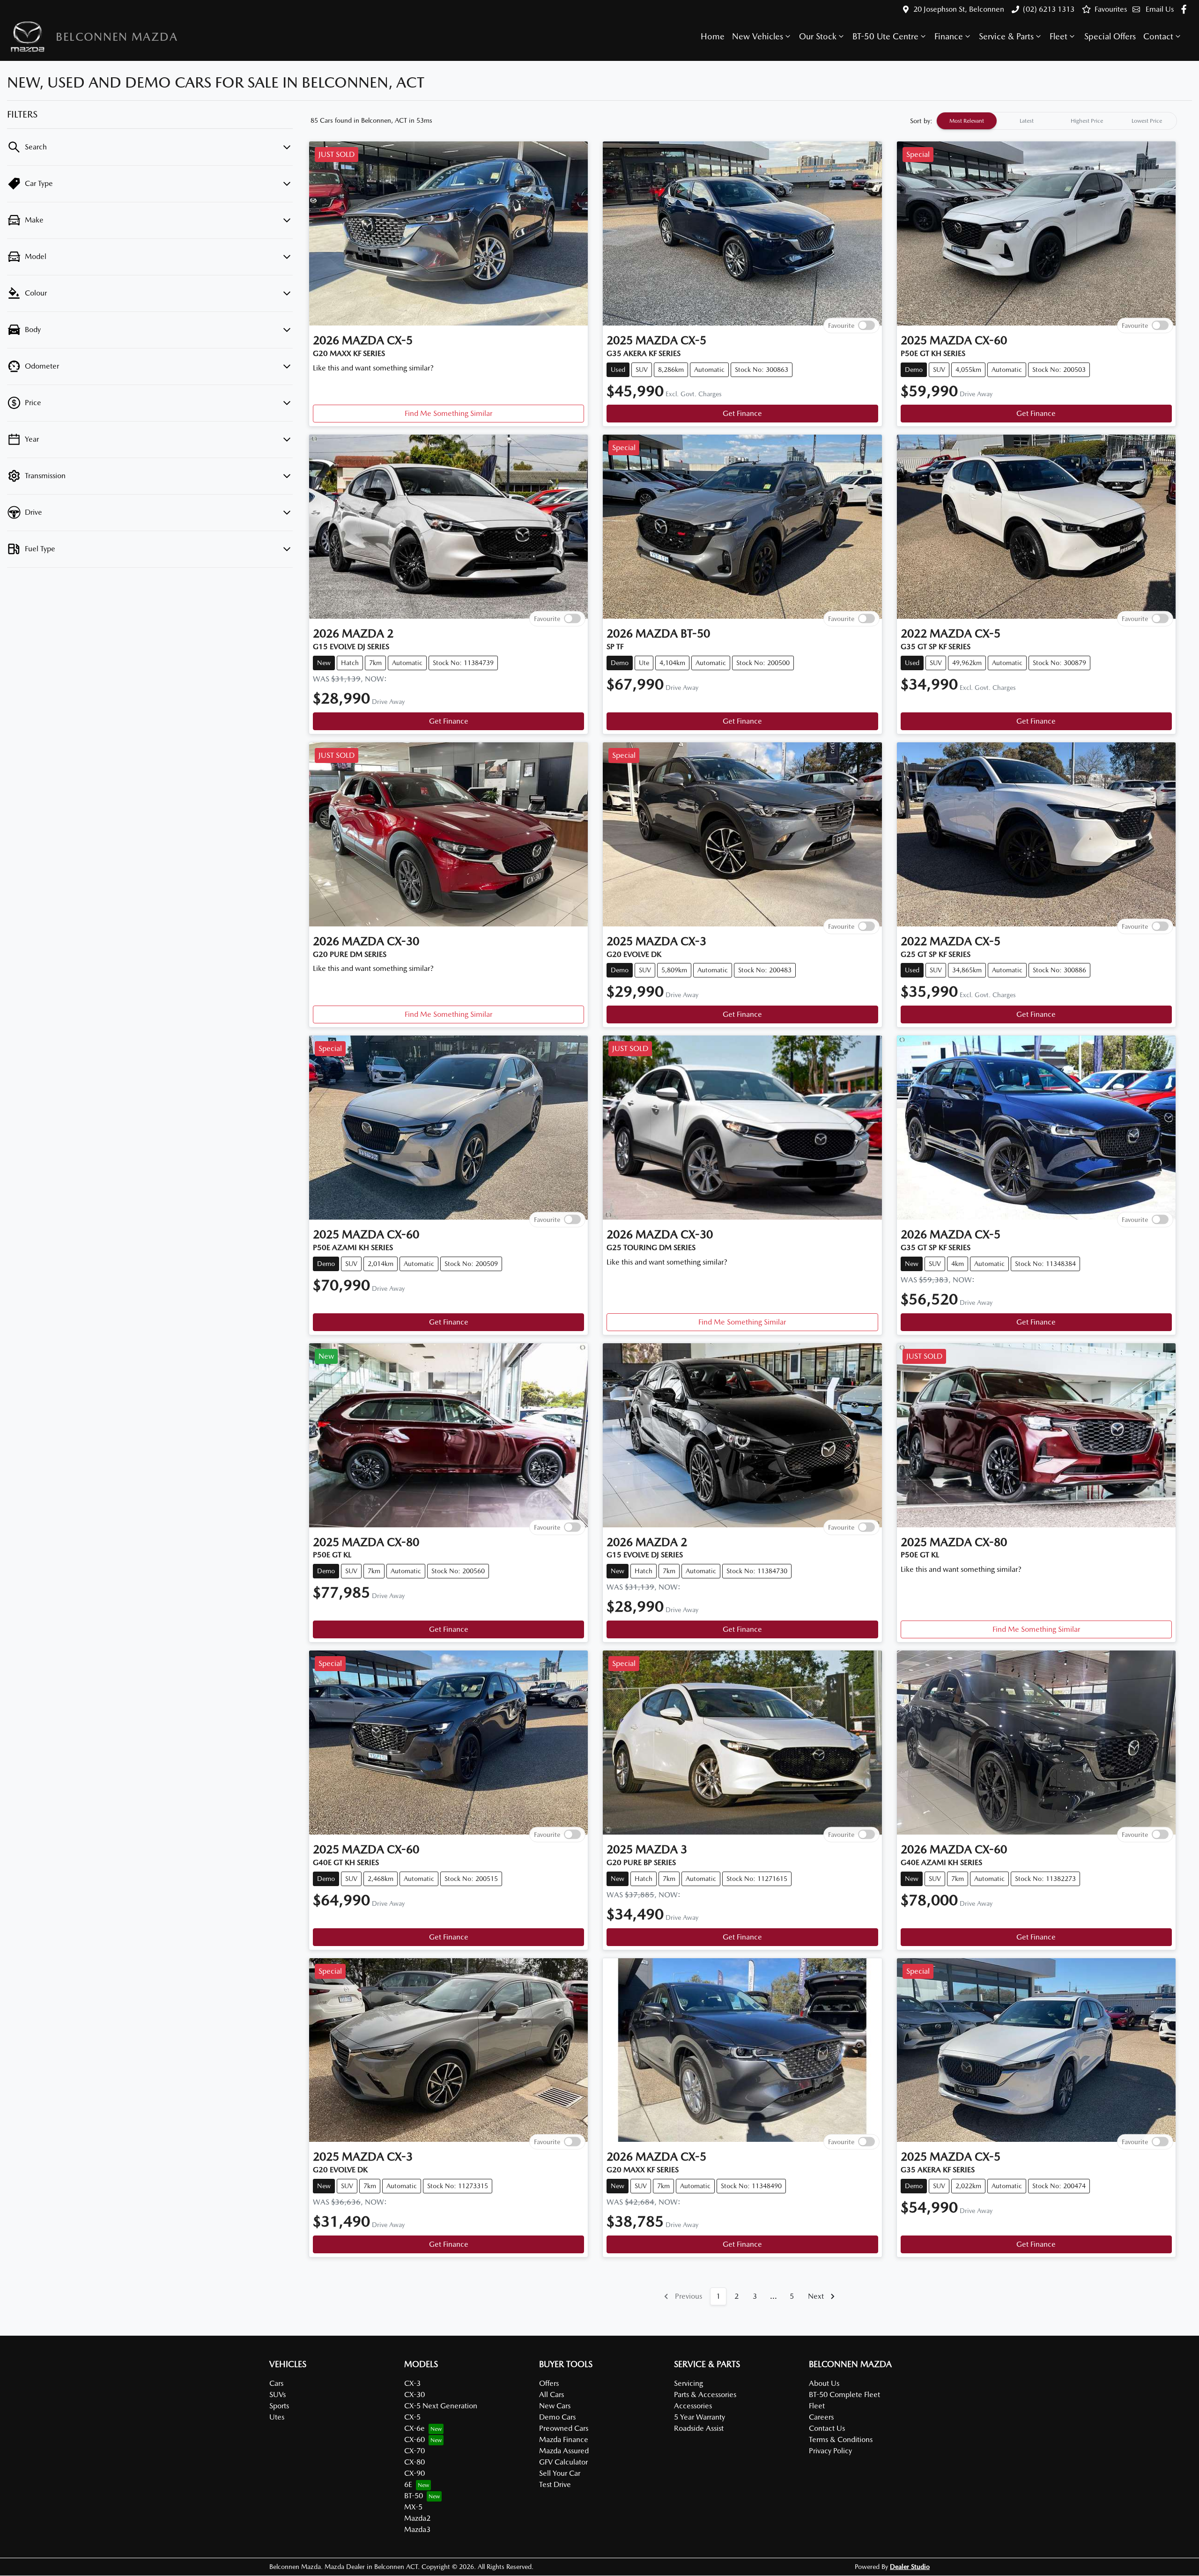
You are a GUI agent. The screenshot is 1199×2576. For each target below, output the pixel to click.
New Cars (555, 2406)
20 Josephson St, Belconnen (959, 9)
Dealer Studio (910, 2567)
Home (713, 36)
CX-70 (414, 2451)
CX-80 (414, 2462)
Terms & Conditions (841, 2439)
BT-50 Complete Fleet (844, 2395)
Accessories (693, 2406)
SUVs (278, 2395)
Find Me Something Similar (448, 413)
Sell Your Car (560, 2473)
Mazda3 (417, 2529)
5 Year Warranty (699, 2417)
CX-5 (412, 2417)
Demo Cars (557, 2417)
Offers (549, 2383)
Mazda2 (417, 2518)
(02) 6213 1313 (1049, 9)
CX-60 (414, 2439)
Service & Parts (1006, 36)
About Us (824, 2383)
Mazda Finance (564, 2439)
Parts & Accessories (705, 2395)
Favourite (841, 325)
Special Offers (1110, 36)
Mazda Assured (564, 2451)
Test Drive (555, 2484)
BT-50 (414, 2496)
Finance (949, 36)
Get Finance (742, 413)
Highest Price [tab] (1087, 121)
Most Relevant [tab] (967, 121)
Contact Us (827, 2428)
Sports (279, 2406)
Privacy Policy (830, 2451)
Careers (821, 2417)
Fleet (1058, 36)
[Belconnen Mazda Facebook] (1186, 9)
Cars (276, 2383)
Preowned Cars (564, 2428)
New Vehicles (758, 36)
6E (408, 2484)
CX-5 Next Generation (441, 2406)
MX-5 (413, 2507)
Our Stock (818, 36)
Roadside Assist (699, 2428)
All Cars (551, 2395)
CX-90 (414, 2473)
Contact (1158, 36)
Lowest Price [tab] (1147, 121)
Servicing (688, 2383)
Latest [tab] (1027, 121)
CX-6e (414, 2428)
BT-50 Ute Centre (885, 36)
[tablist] (1057, 121)
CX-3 (412, 2383)
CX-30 (414, 2395)
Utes (277, 2417)
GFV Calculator (563, 2462)
